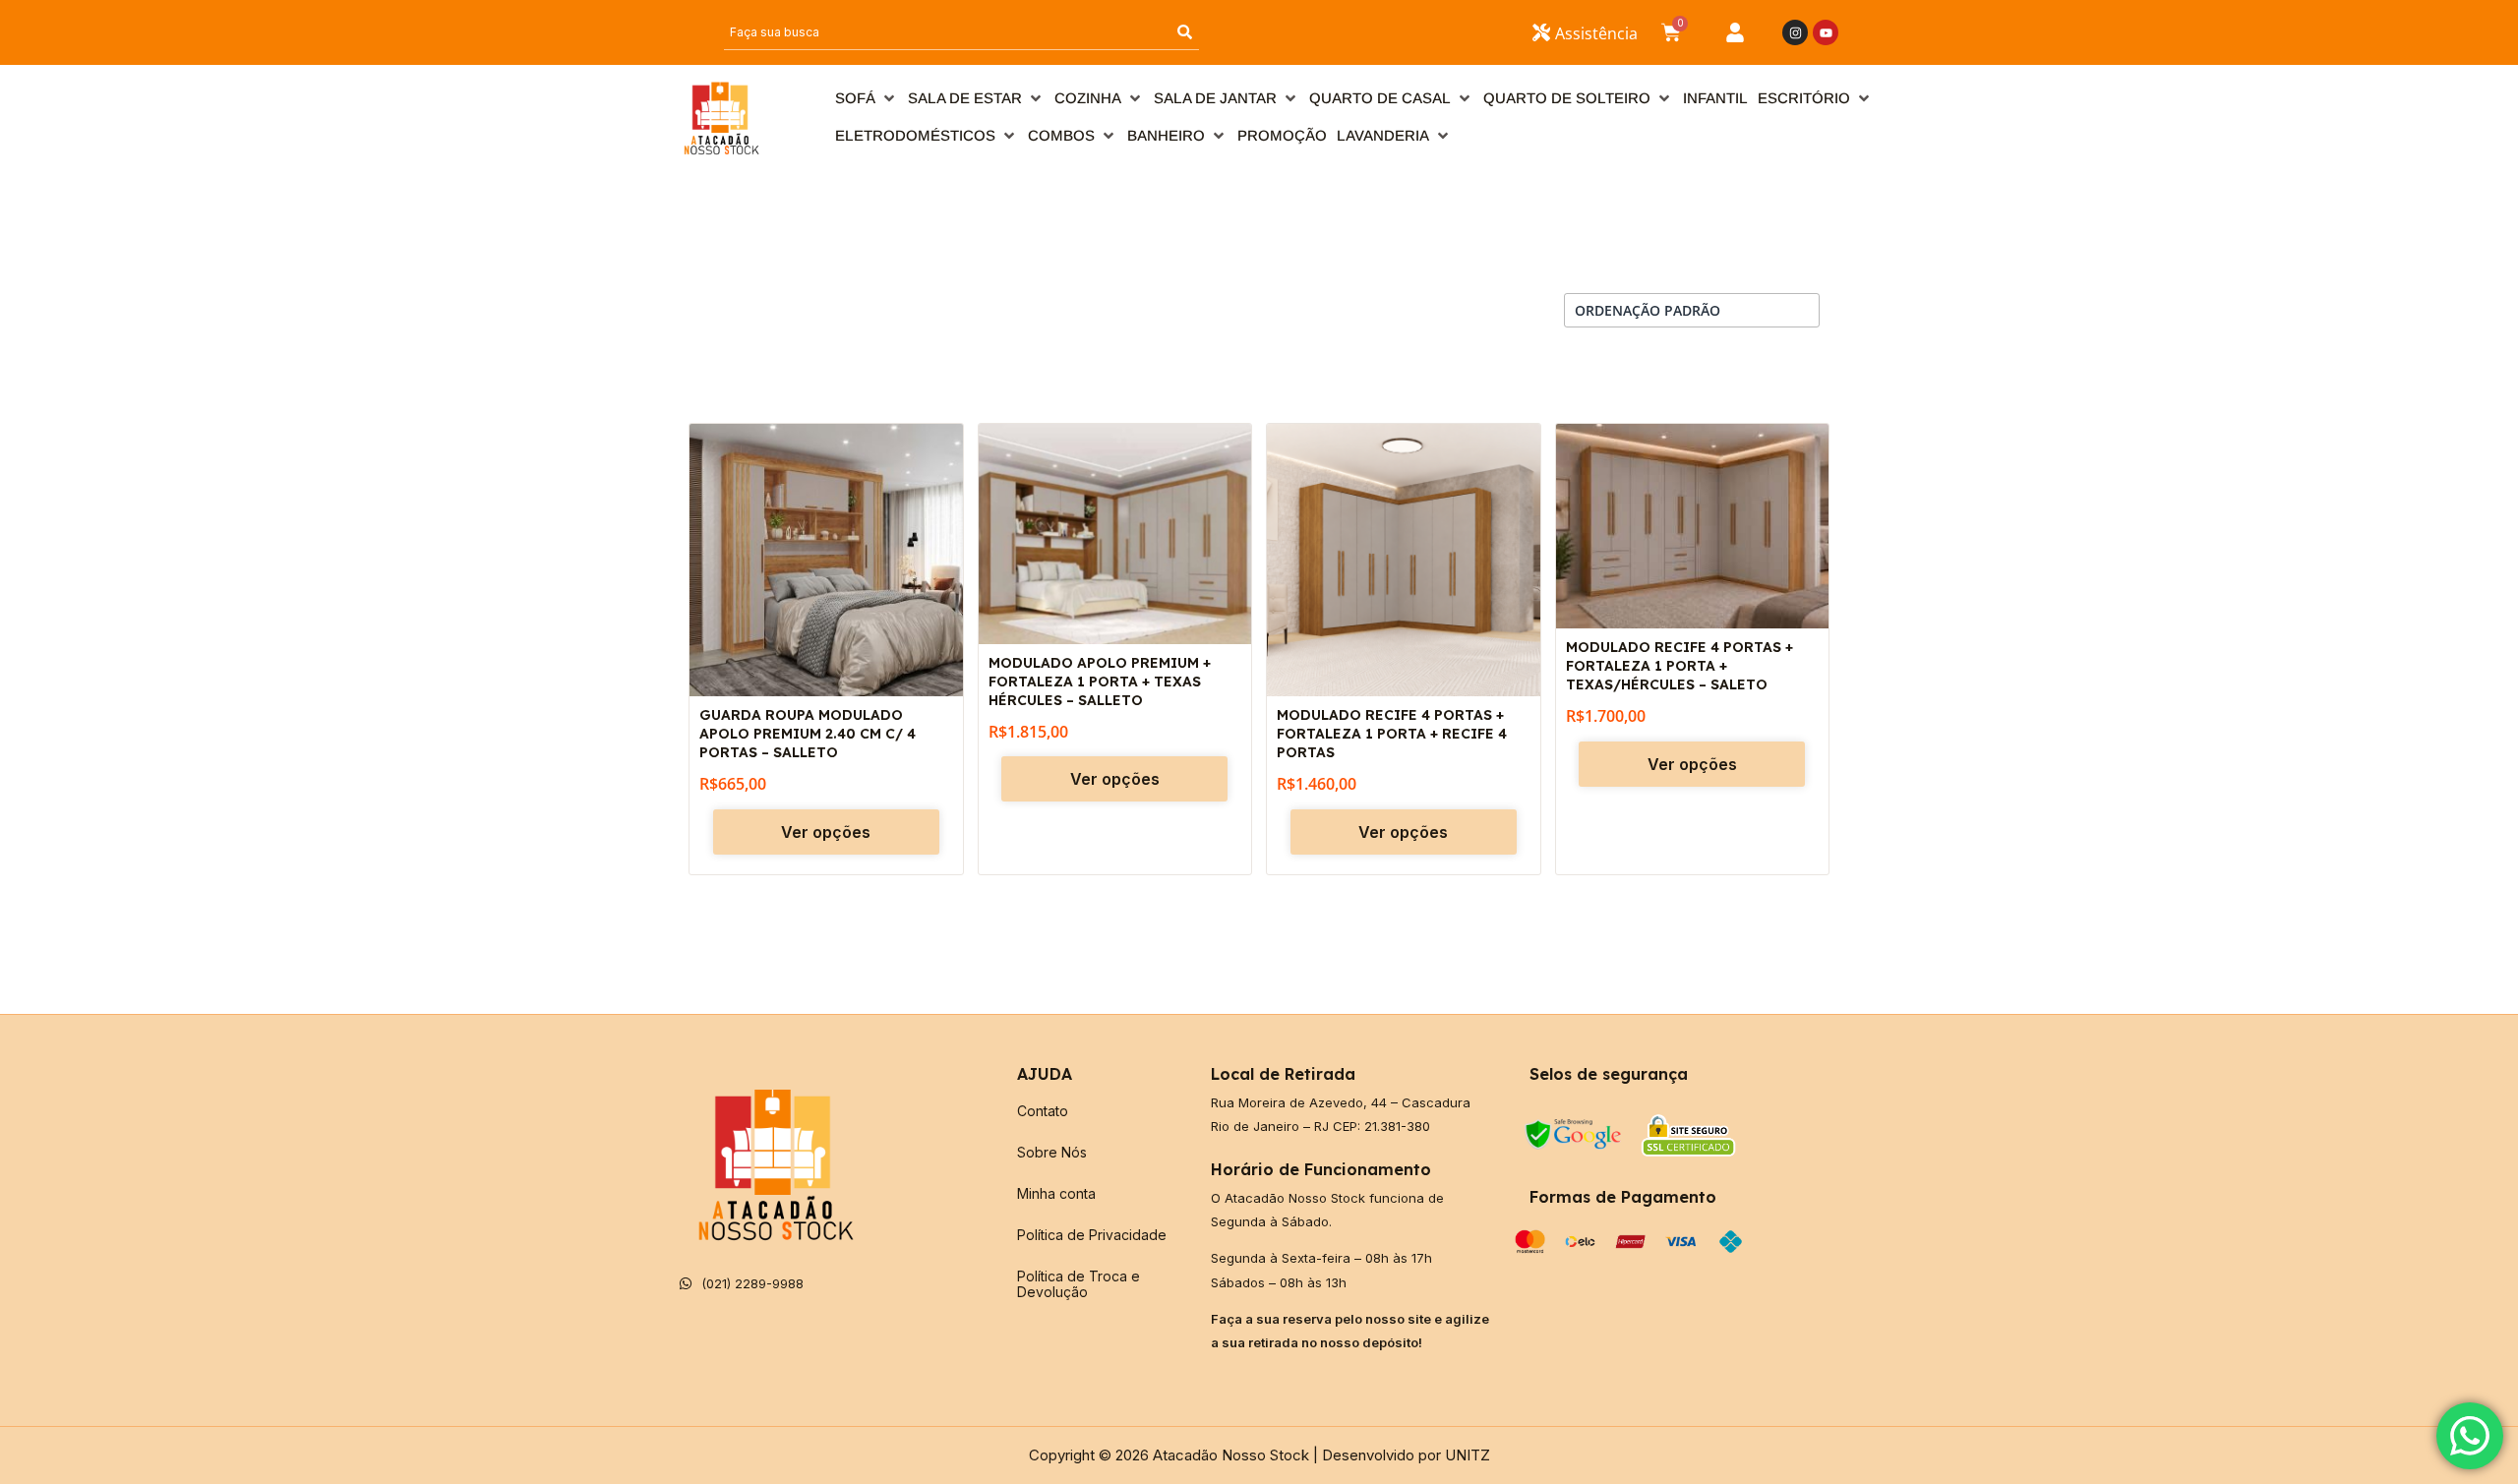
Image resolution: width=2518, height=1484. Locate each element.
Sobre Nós (1052, 1152)
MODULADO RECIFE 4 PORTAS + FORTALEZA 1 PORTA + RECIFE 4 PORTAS (1392, 734)
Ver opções (826, 832)
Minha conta (1056, 1193)
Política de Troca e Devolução (1079, 1284)
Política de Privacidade (1092, 1235)
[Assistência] (1541, 32)
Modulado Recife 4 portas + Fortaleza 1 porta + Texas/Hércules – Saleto (1679, 666)
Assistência (1596, 33)
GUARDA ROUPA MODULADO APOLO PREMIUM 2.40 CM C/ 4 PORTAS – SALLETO (808, 734)
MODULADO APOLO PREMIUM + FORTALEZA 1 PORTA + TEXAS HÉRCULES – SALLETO (1100, 682)
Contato (1043, 1111)
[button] (867, 98)
